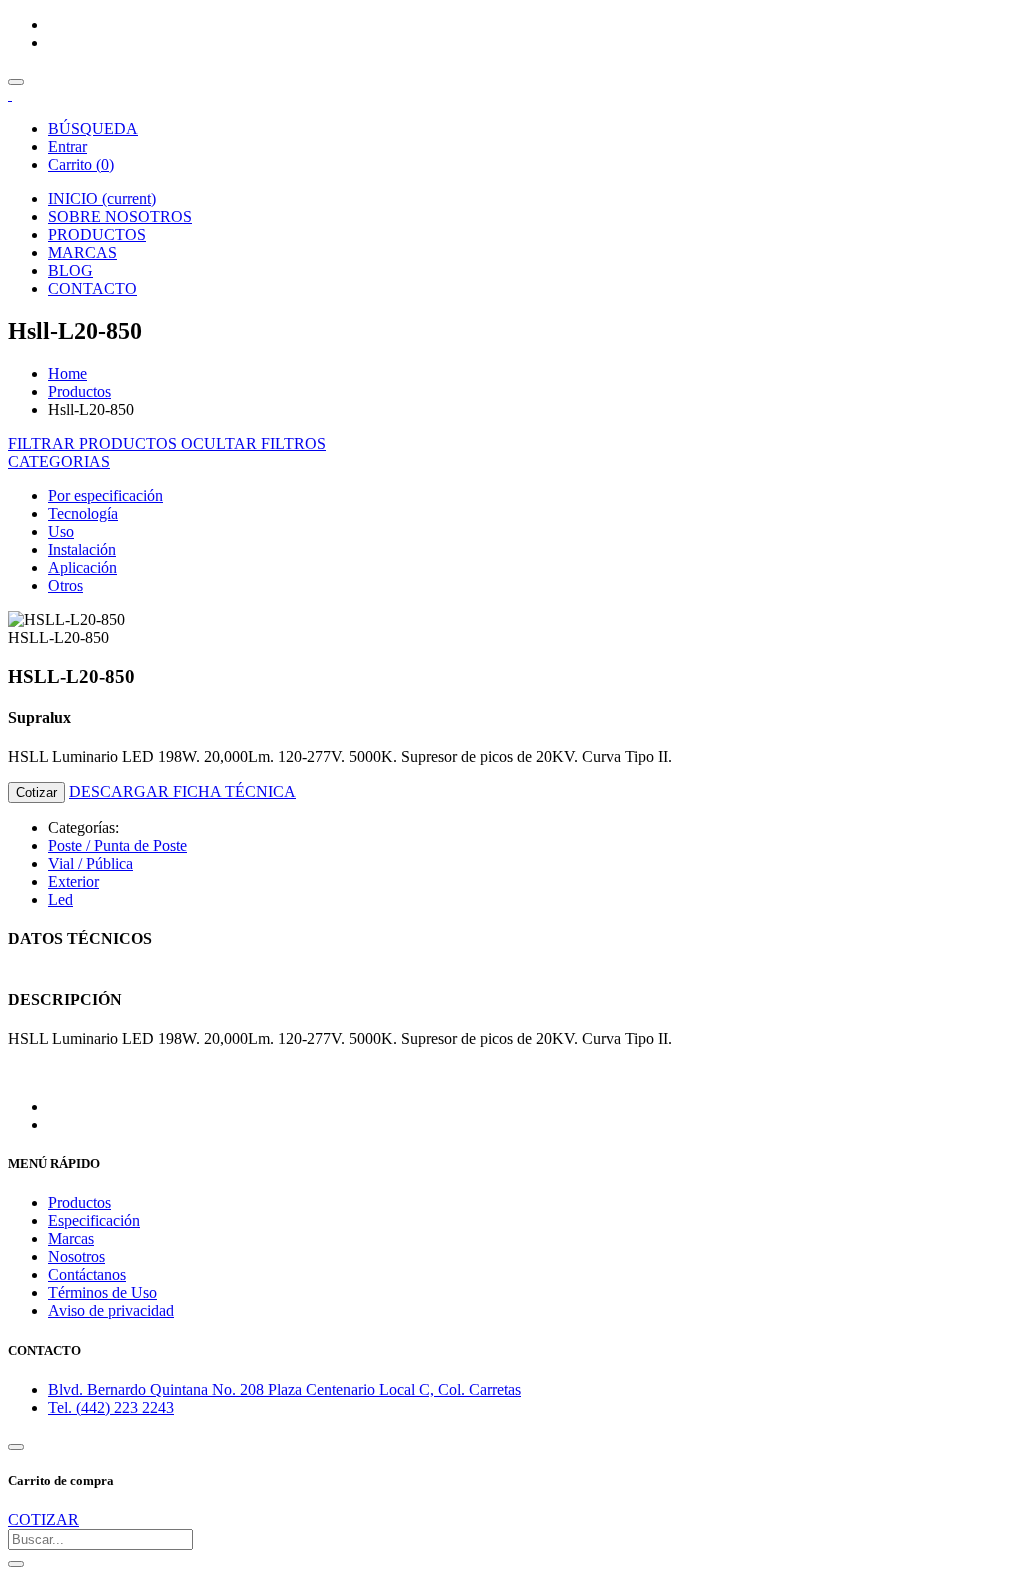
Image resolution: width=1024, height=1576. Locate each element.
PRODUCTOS (97, 234)
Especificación (94, 1220)
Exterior (73, 881)
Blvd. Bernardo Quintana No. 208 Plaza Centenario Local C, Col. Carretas (284, 1389)
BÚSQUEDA (93, 128)
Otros (65, 585)
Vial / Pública (90, 863)
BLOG (70, 270)
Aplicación (82, 567)
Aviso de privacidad (111, 1310)
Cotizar (36, 792)
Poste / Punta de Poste (117, 845)
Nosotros (76, 1256)
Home (67, 373)
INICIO (102, 198)
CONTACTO (92, 288)
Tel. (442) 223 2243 (111, 1407)
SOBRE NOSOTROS (120, 216)
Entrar (67, 146)
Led (60, 899)
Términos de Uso (102, 1292)
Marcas (71, 1238)
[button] (59, 461)
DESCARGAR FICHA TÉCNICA (182, 791)
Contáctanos (87, 1274)
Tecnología (83, 513)
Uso (61, 531)
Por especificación (105, 495)
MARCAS (82, 252)
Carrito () (81, 164)
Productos (79, 391)
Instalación (82, 549)
